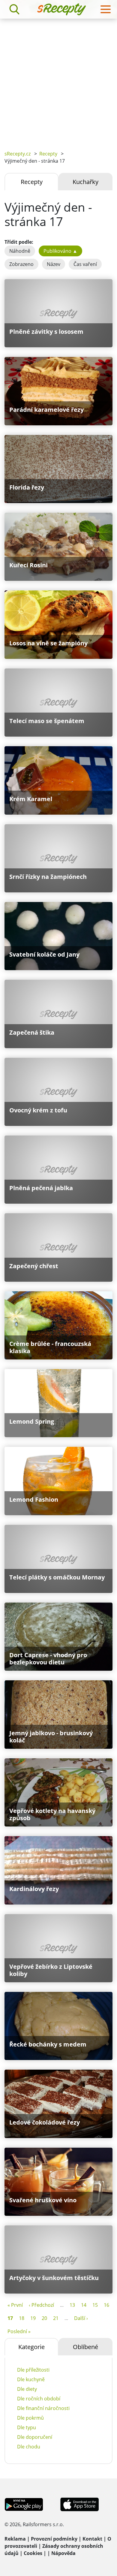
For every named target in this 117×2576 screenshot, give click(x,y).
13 (72, 2305)
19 (33, 2318)
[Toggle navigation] (106, 9)
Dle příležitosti (33, 2370)
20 (44, 2318)
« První (15, 2305)
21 (56, 2318)
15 (95, 2305)
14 (84, 2305)
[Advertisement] (58, 80)
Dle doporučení (35, 2437)
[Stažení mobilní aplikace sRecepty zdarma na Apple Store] (79, 2504)
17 (10, 2318)
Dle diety (27, 2389)
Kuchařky (85, 182)
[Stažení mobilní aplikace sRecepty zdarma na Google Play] (24, 2504)
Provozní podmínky (54, 2539)
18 (22, 2318)
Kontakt (92, 2539)
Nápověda (63, 2553)
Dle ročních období (39, 2399)
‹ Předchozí (41, 2305)
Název (54, 264)
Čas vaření (85, 264)
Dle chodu (29, 2447)
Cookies (33, 2553)
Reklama (15, 2539)
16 (106, 2305)
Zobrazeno (21, 264)
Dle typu (27, 2427)
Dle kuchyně (31, 2379)
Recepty (48, 154)
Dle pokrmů (30, 2418)
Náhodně (20, 251)
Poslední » (19, 2331)
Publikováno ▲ (60, 251)
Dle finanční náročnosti (43, 2408)
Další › (81, 2318)
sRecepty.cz (18, 154)
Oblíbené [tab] (85, 2347)
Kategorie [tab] (31, 2347)
